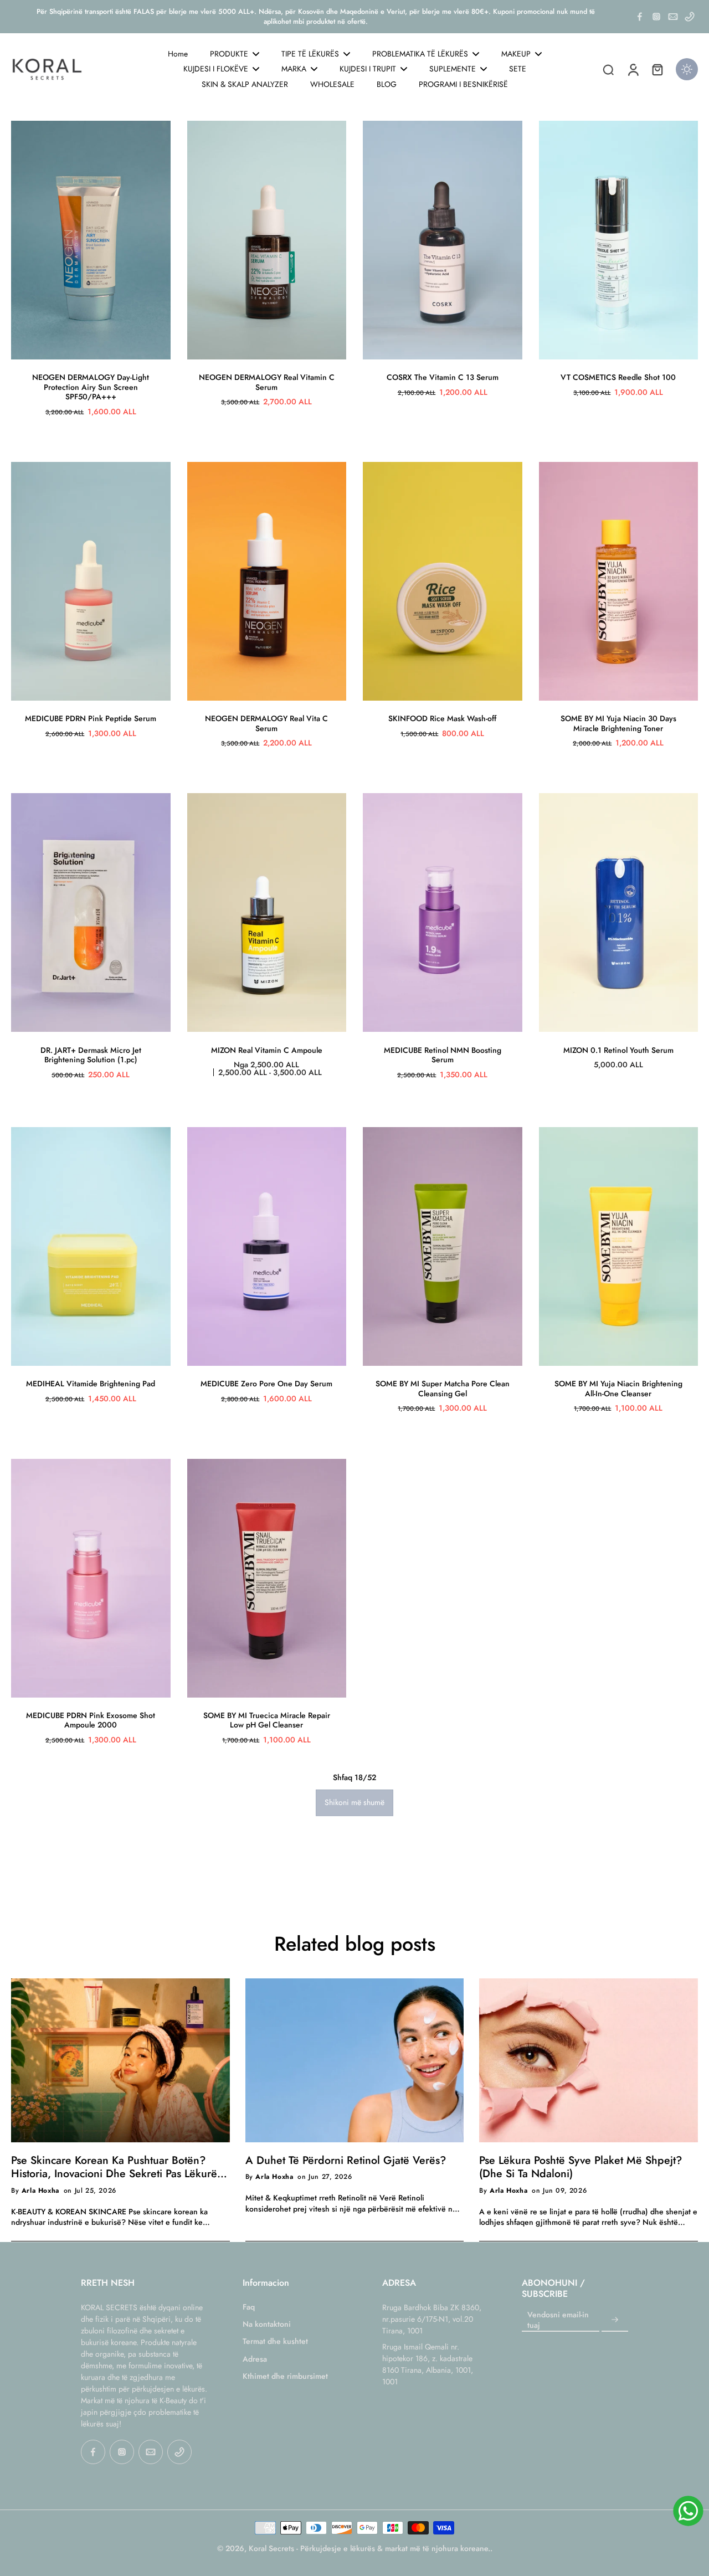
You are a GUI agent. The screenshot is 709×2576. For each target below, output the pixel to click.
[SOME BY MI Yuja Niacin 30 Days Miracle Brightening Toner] (619, 581)
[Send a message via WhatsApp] (688, 2511)
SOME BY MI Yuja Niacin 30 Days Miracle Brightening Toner (618, 723)
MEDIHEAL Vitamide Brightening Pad (91, 1384)
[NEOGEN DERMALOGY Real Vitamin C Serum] (267, 240)
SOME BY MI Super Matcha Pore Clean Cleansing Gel (443, 1389)
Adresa (255, 2359)
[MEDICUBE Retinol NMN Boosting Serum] (443, 912)
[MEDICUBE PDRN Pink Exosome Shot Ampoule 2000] (91, 1578)
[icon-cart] (657, 69)
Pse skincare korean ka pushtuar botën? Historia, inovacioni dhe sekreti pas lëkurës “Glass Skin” (116, 2167)
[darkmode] (687, 69)
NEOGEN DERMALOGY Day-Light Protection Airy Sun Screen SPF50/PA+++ (91, 387)
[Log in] (633, 69)
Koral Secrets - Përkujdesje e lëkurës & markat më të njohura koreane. (369, 2548)
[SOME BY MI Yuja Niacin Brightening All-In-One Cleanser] (619, 1246)
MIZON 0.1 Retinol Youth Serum (618, 1050)
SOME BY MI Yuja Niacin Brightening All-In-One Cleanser (618, 1389)
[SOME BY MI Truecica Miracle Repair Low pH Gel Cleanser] (267, 1578)
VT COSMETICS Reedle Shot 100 (618, 377)
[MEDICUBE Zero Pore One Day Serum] (267, 1246)
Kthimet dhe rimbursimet (285, 2376)
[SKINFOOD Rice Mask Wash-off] (443, 581)
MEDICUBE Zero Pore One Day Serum (266, 1384)
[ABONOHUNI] (615, 2320)
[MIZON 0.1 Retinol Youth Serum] (619, 912)
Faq (249, 2307)
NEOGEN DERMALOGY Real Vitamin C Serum (267, 382)
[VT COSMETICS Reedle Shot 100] (619, 240)
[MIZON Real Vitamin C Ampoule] (267, 912)
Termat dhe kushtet (275, 2341)
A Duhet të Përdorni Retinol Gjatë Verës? (346, 2160)
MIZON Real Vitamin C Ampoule (267, 1050)
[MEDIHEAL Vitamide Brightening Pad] (91, 1246)
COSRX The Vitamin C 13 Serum (443, 377)
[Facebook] (640, 17)
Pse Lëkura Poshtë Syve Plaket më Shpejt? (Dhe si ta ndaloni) (580, 2167)
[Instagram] (656, 17)
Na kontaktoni (267, 2324)
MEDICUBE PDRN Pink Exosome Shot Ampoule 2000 (91, 1720)
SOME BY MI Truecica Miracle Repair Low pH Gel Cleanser (267, 1720)
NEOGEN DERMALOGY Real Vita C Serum (266, 723)
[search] (608, 69)
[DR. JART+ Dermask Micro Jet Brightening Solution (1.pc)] (91, 912)
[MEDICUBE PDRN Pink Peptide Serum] (91, 581)
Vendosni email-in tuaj (558, 2320)
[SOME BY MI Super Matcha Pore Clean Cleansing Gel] (443, 1246)
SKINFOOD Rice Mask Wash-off (442, 718)
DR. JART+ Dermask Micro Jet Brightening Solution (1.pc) (91, 1055)
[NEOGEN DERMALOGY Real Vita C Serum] (267, 581)
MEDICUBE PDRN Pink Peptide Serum (91, 718)
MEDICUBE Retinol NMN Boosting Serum (443, 1055)
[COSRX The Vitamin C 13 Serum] (443, 240)
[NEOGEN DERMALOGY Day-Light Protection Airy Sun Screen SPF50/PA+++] (91, 240)
